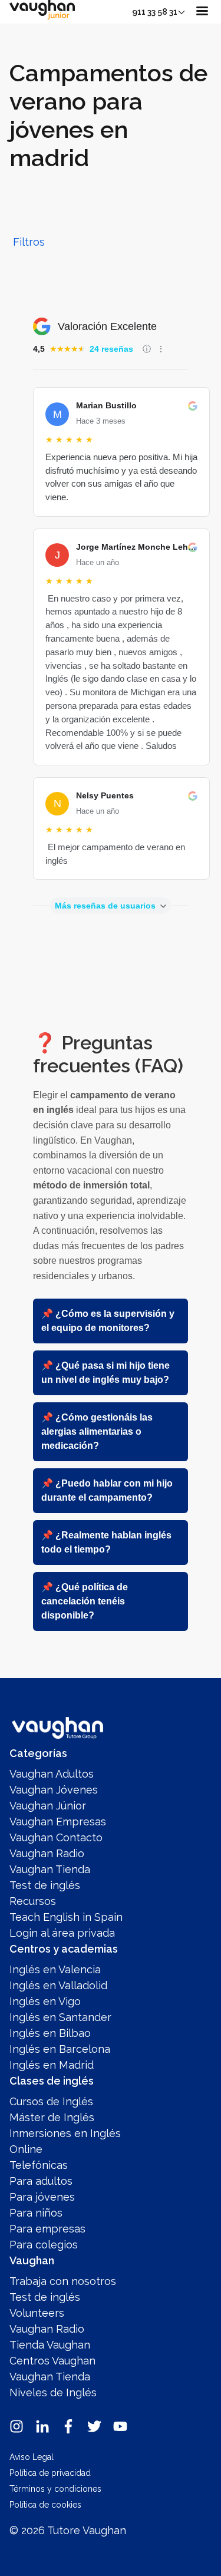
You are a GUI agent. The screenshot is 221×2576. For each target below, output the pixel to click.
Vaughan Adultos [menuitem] (52, 1774)
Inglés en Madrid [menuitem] (52, 2065)
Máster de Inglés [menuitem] (52, 2117)
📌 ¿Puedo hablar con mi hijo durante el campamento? (107, 1490)
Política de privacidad (50, 2473)
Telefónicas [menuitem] (39, 2165)
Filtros (29, 242)
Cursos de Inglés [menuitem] (51, 2101)
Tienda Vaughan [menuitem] (50, 2345)
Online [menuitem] (26, 2149)
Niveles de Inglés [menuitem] (53, 2392)
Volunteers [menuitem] (37, 2313)
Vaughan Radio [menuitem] (47, 1853)
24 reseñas (111, 349)
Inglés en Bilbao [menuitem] (50, 2033)
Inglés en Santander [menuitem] (60, 2017)
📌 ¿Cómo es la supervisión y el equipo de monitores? (108, 1321)
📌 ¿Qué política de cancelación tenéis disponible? (85, 1601)
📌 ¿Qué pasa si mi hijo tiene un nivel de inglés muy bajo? (105, 1373)
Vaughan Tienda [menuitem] (50, 1869)
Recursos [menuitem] (33, 1901)
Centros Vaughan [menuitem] (52, 2361)
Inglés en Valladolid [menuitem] (58, 1985)
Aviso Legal (32, 2457)
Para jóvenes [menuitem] (42, 2197)
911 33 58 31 (155, 12)
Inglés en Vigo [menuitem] (45, 2001)
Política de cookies (45, 2505)
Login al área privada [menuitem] (62, 1933)
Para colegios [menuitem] (44, 2245)
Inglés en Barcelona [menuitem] (60, 2049)
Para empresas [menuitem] (47, 2229)
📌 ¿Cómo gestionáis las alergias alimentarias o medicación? (97, 1431)
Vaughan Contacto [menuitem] (56, 1837)
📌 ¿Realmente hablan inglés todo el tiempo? (106, 1542)
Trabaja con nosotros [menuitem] (63, 2281)
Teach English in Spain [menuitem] (66, 1917)
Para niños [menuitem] (36, 2213)
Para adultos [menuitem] (41, 2181)
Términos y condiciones (55, 2489)
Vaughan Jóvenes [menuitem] (54, 1790)
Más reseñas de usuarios (105, 906)
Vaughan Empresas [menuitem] (58, 1822)
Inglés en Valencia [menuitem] (55, 1969)
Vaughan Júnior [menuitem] (48, 1806)
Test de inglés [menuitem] (45, 1885)
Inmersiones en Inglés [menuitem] (65, 2133)
